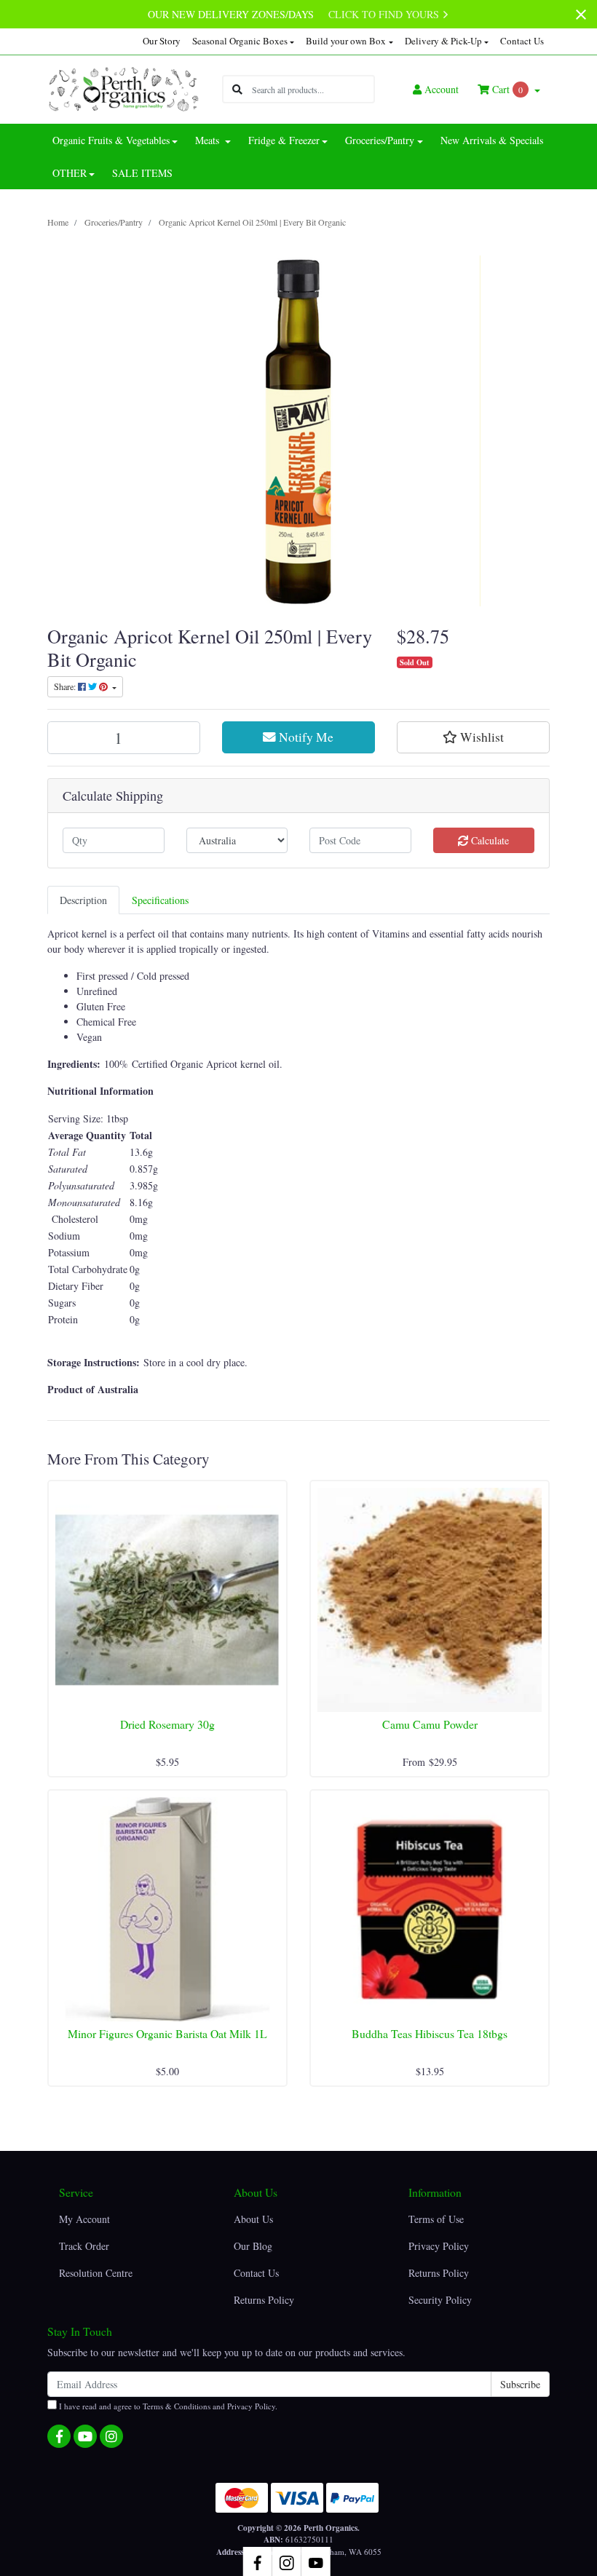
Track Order (84, 2246)
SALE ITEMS (142, 173)
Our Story (162, 41)
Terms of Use (436, 2219)
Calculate (489, 840)
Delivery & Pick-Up (443, 41)
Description (83, 900)
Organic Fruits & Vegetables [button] (111, 140)
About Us (253, 2219)
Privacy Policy (439, 2246)
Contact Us (522, 41)
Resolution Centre (96, 2273)
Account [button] (442, 89)
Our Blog (253, 2246)
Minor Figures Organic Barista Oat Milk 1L (167, 2033)
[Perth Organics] (124, 88)
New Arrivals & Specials (492, 140)
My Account (84, 2219)
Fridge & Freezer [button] (284, 140)
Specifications (160, 900)
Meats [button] (209, 140)
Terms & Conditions (177, 2406)
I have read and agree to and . (167, 2406)
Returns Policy (264, 2300)
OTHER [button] (70, 173)
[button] (473, 737)
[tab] (83, 900)
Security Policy (440, 2300)
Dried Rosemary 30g (167, 1724)
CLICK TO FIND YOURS (385, 14)
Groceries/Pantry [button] (380, 140)
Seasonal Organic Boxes (240, 41)
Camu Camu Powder (430, 1724)
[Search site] (237, 89)
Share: (66, 686)
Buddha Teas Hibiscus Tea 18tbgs (430, 2033)
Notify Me (305, 737)
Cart (506, 89)
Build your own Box (346, 41)
